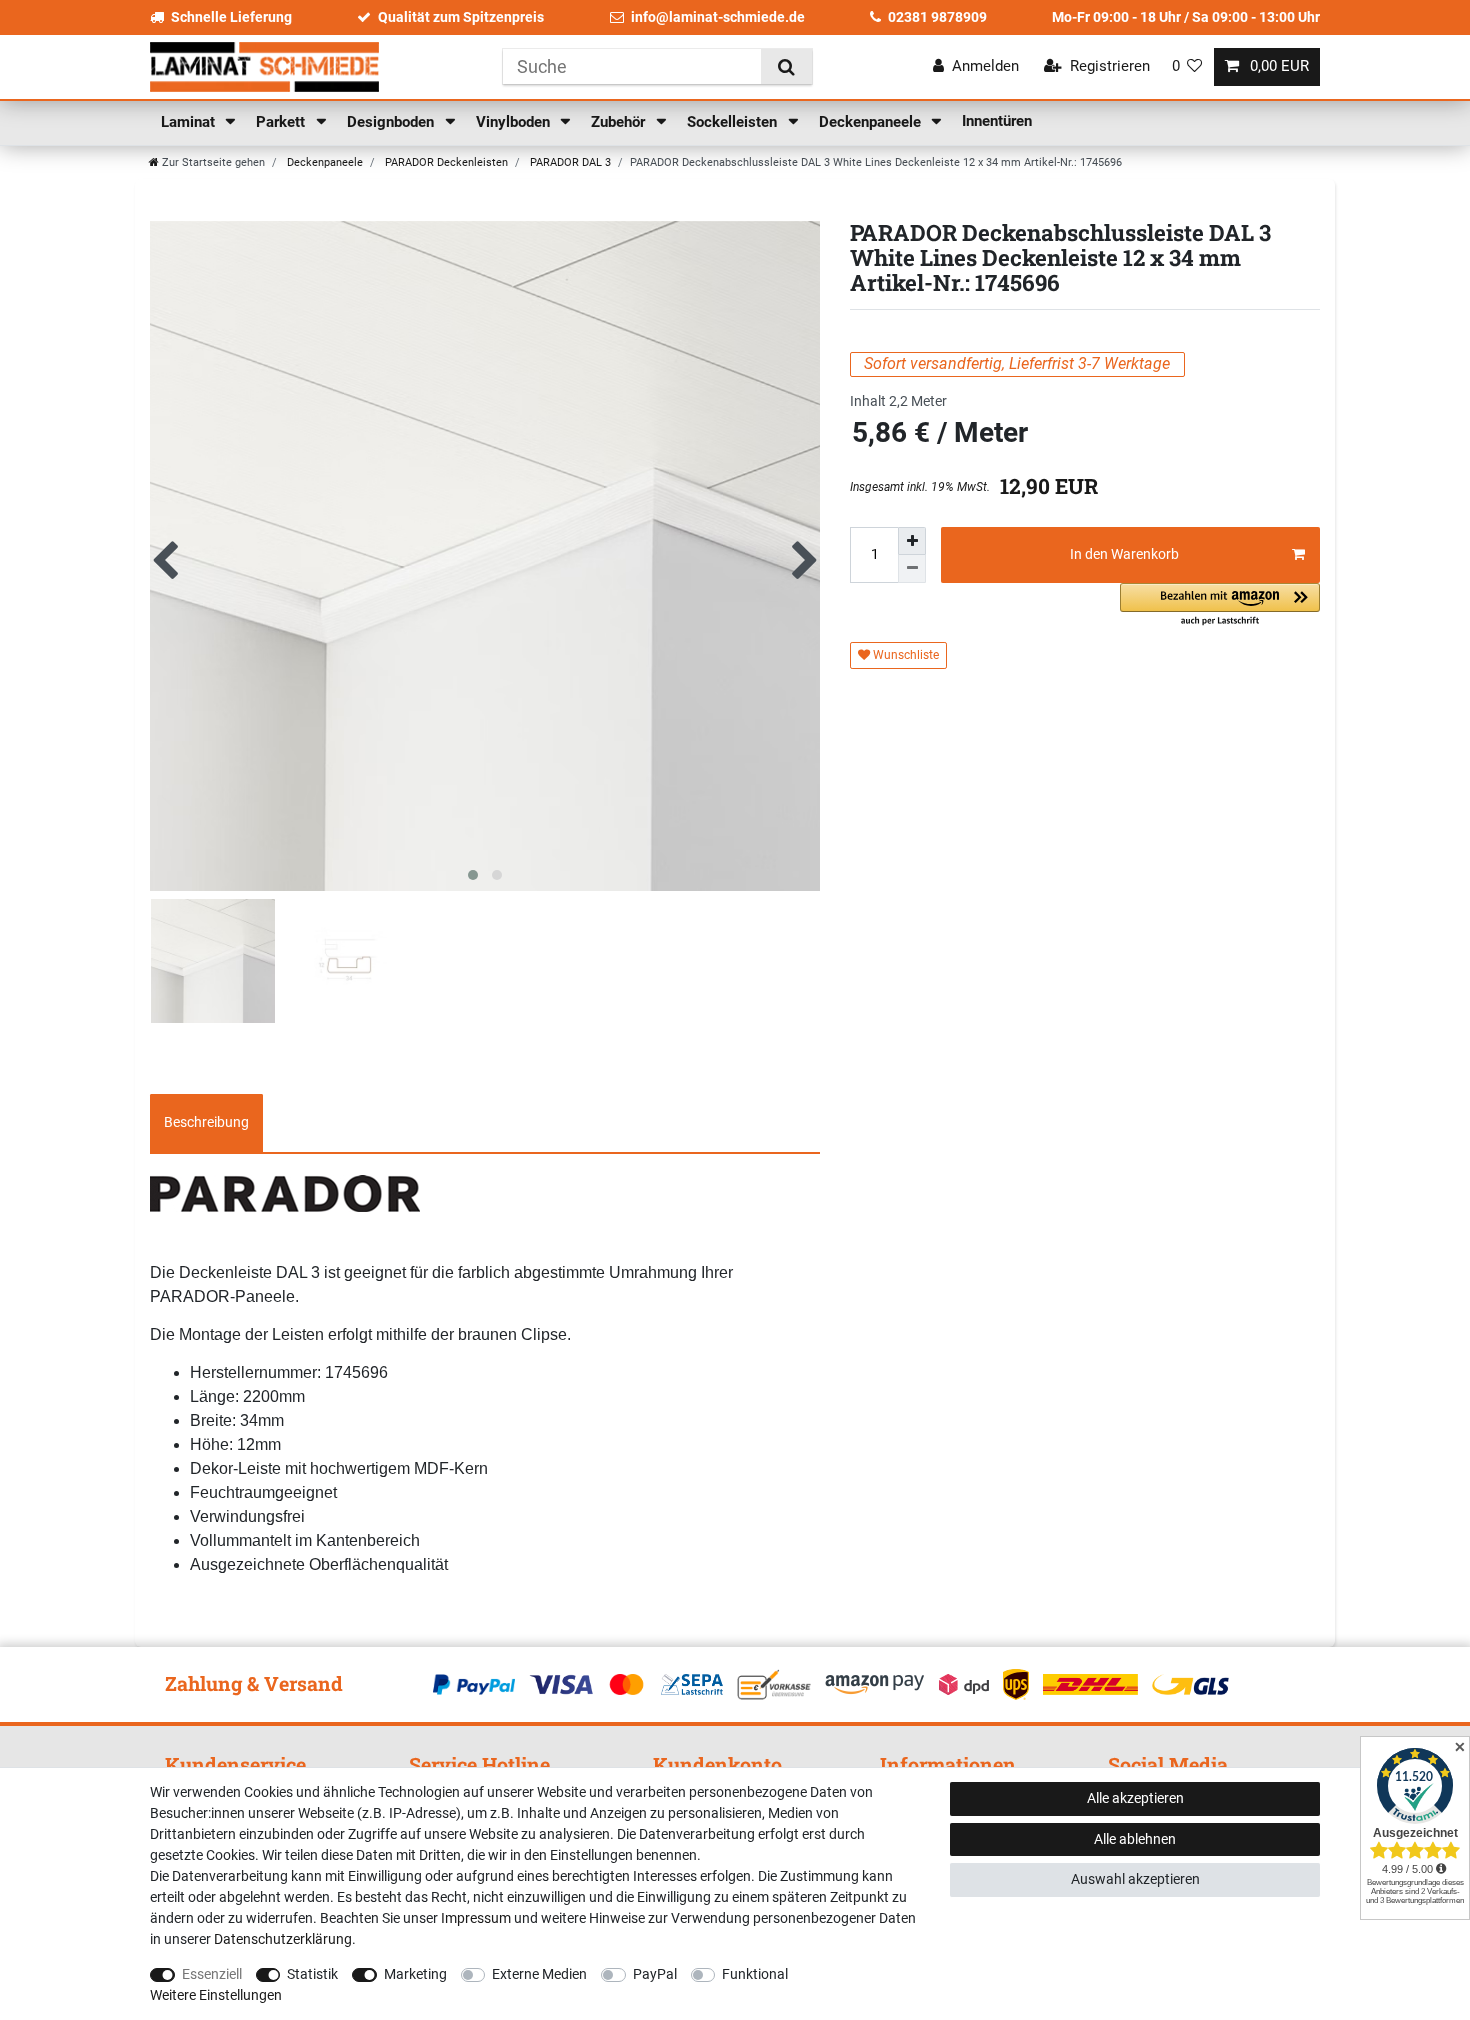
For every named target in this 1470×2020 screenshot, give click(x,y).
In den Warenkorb (1124, 554)
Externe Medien (539, 1974)
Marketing (415, 1974)
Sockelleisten (734, 122)
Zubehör (620, 122)
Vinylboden (515, 122)
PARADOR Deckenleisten (445, 162)
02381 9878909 (937, 17)
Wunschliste (904, 655)
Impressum (476, 1918)
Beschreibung (206, 1122)
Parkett (282, 122)
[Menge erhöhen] (912, 541)
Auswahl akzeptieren (1135, 1879)
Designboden (392, 122)
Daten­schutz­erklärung (283, 1939)
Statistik (312, 1974)
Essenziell (212, 1974)
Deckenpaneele (872, 122)
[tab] (206, 1123)
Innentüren (997, 121)
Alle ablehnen (1135, 1839)
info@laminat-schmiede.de (718, 17)
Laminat (190, 122)
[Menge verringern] (912, 569)
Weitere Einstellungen (216, 1995)
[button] (1220, 605)
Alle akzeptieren (1135, 1798)
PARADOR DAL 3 (569, 162)
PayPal (655, 1974)
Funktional (755, 1974)
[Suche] (786, 66)
